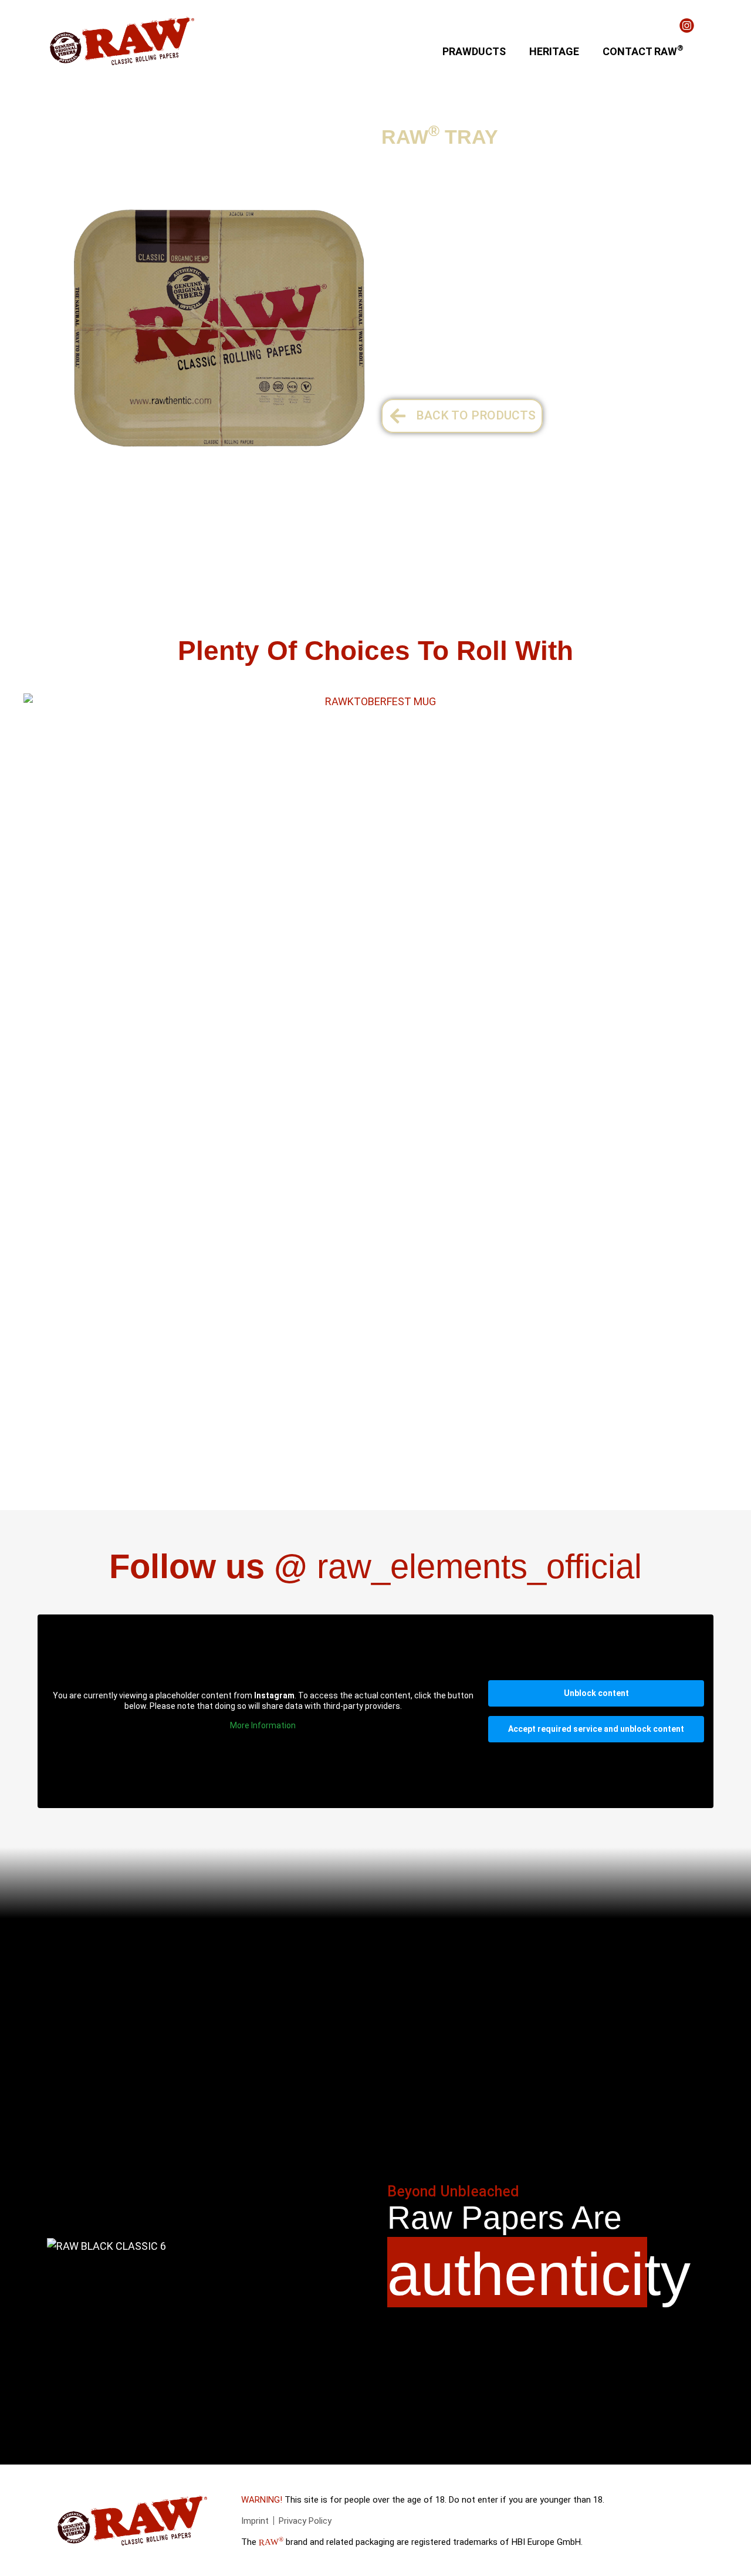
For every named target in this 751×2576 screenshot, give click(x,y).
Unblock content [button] (596, 1693)
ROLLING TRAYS (250, 134)
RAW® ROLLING (147, 134)
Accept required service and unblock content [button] (596, 1729)
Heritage (554, 51)
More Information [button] (263, 1725)
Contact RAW (643, 50)
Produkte (68, 134)
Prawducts (474, 51)
